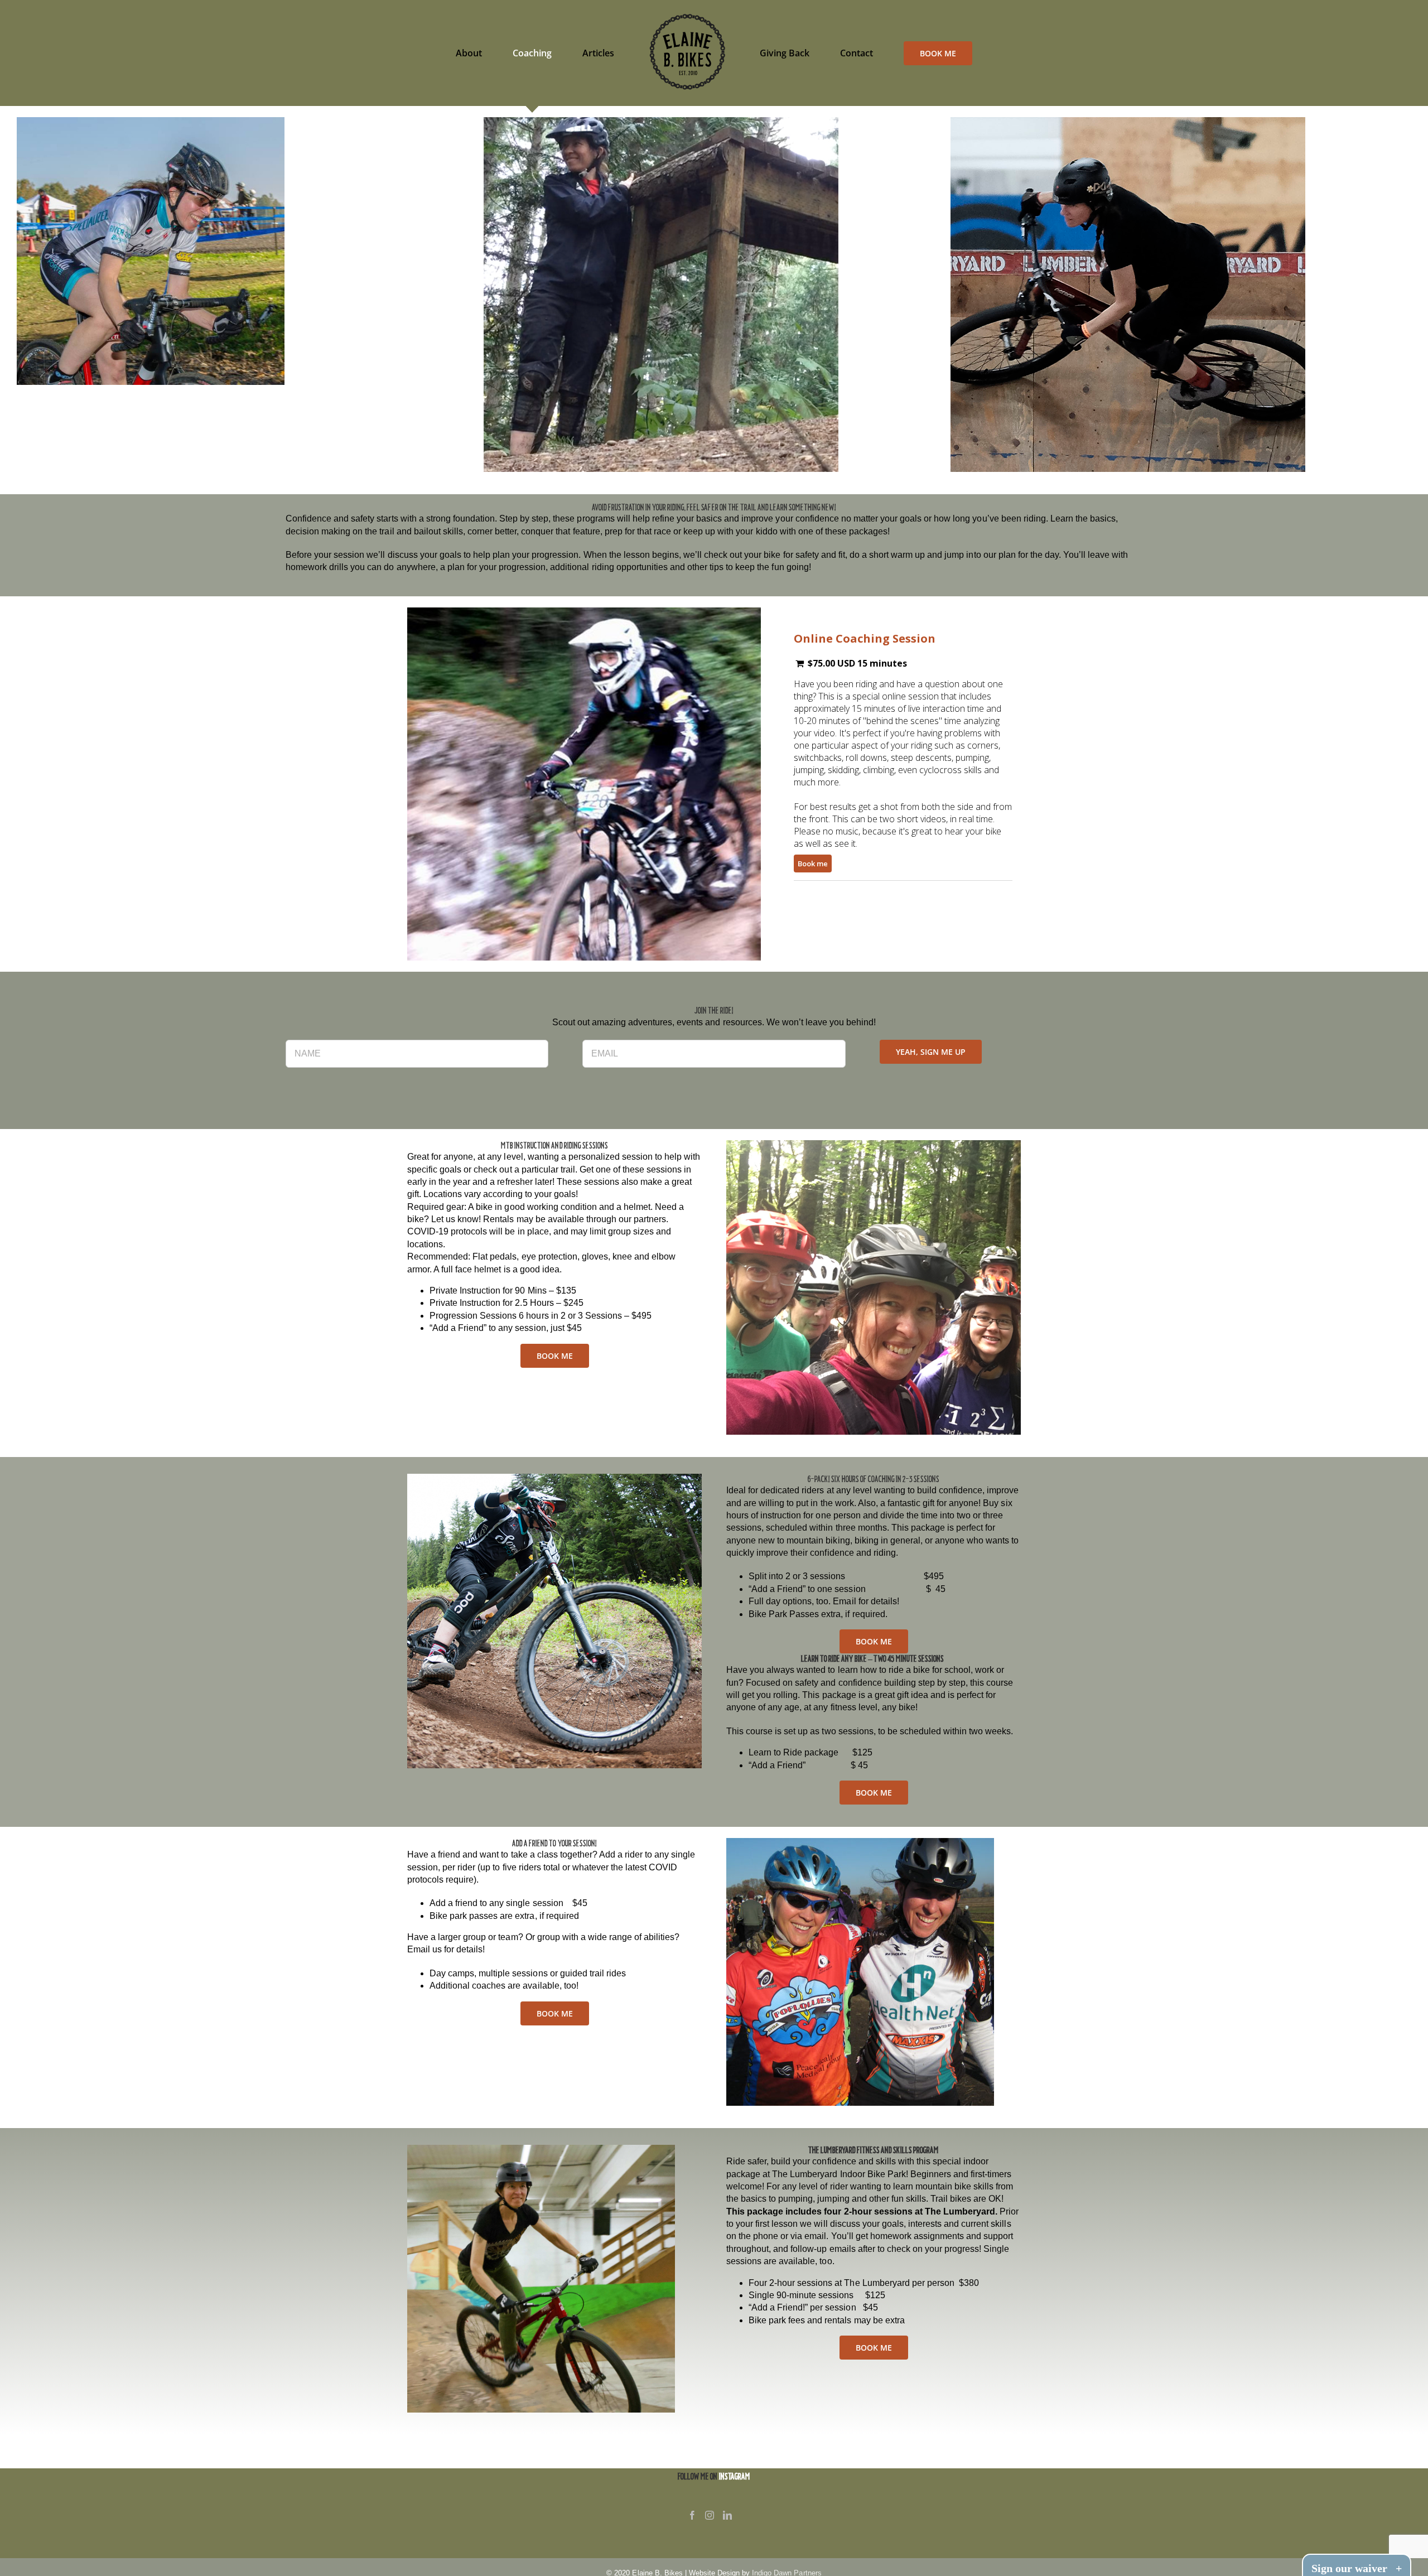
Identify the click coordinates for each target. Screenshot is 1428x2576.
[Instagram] (710, 2515)
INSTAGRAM (735, 2476)
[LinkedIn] (727, 2515)
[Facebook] (692, 2515)
